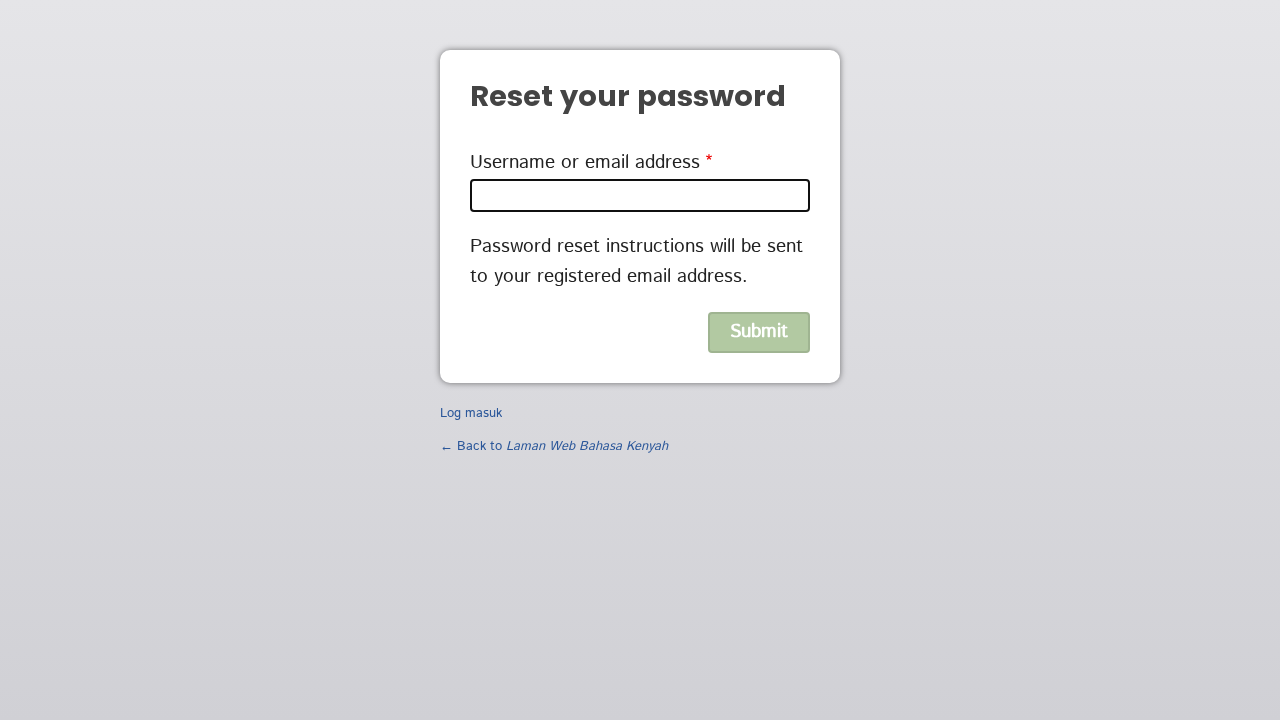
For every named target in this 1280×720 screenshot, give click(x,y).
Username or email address (585, 162)
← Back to (554, 446)
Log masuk (471, 413)
